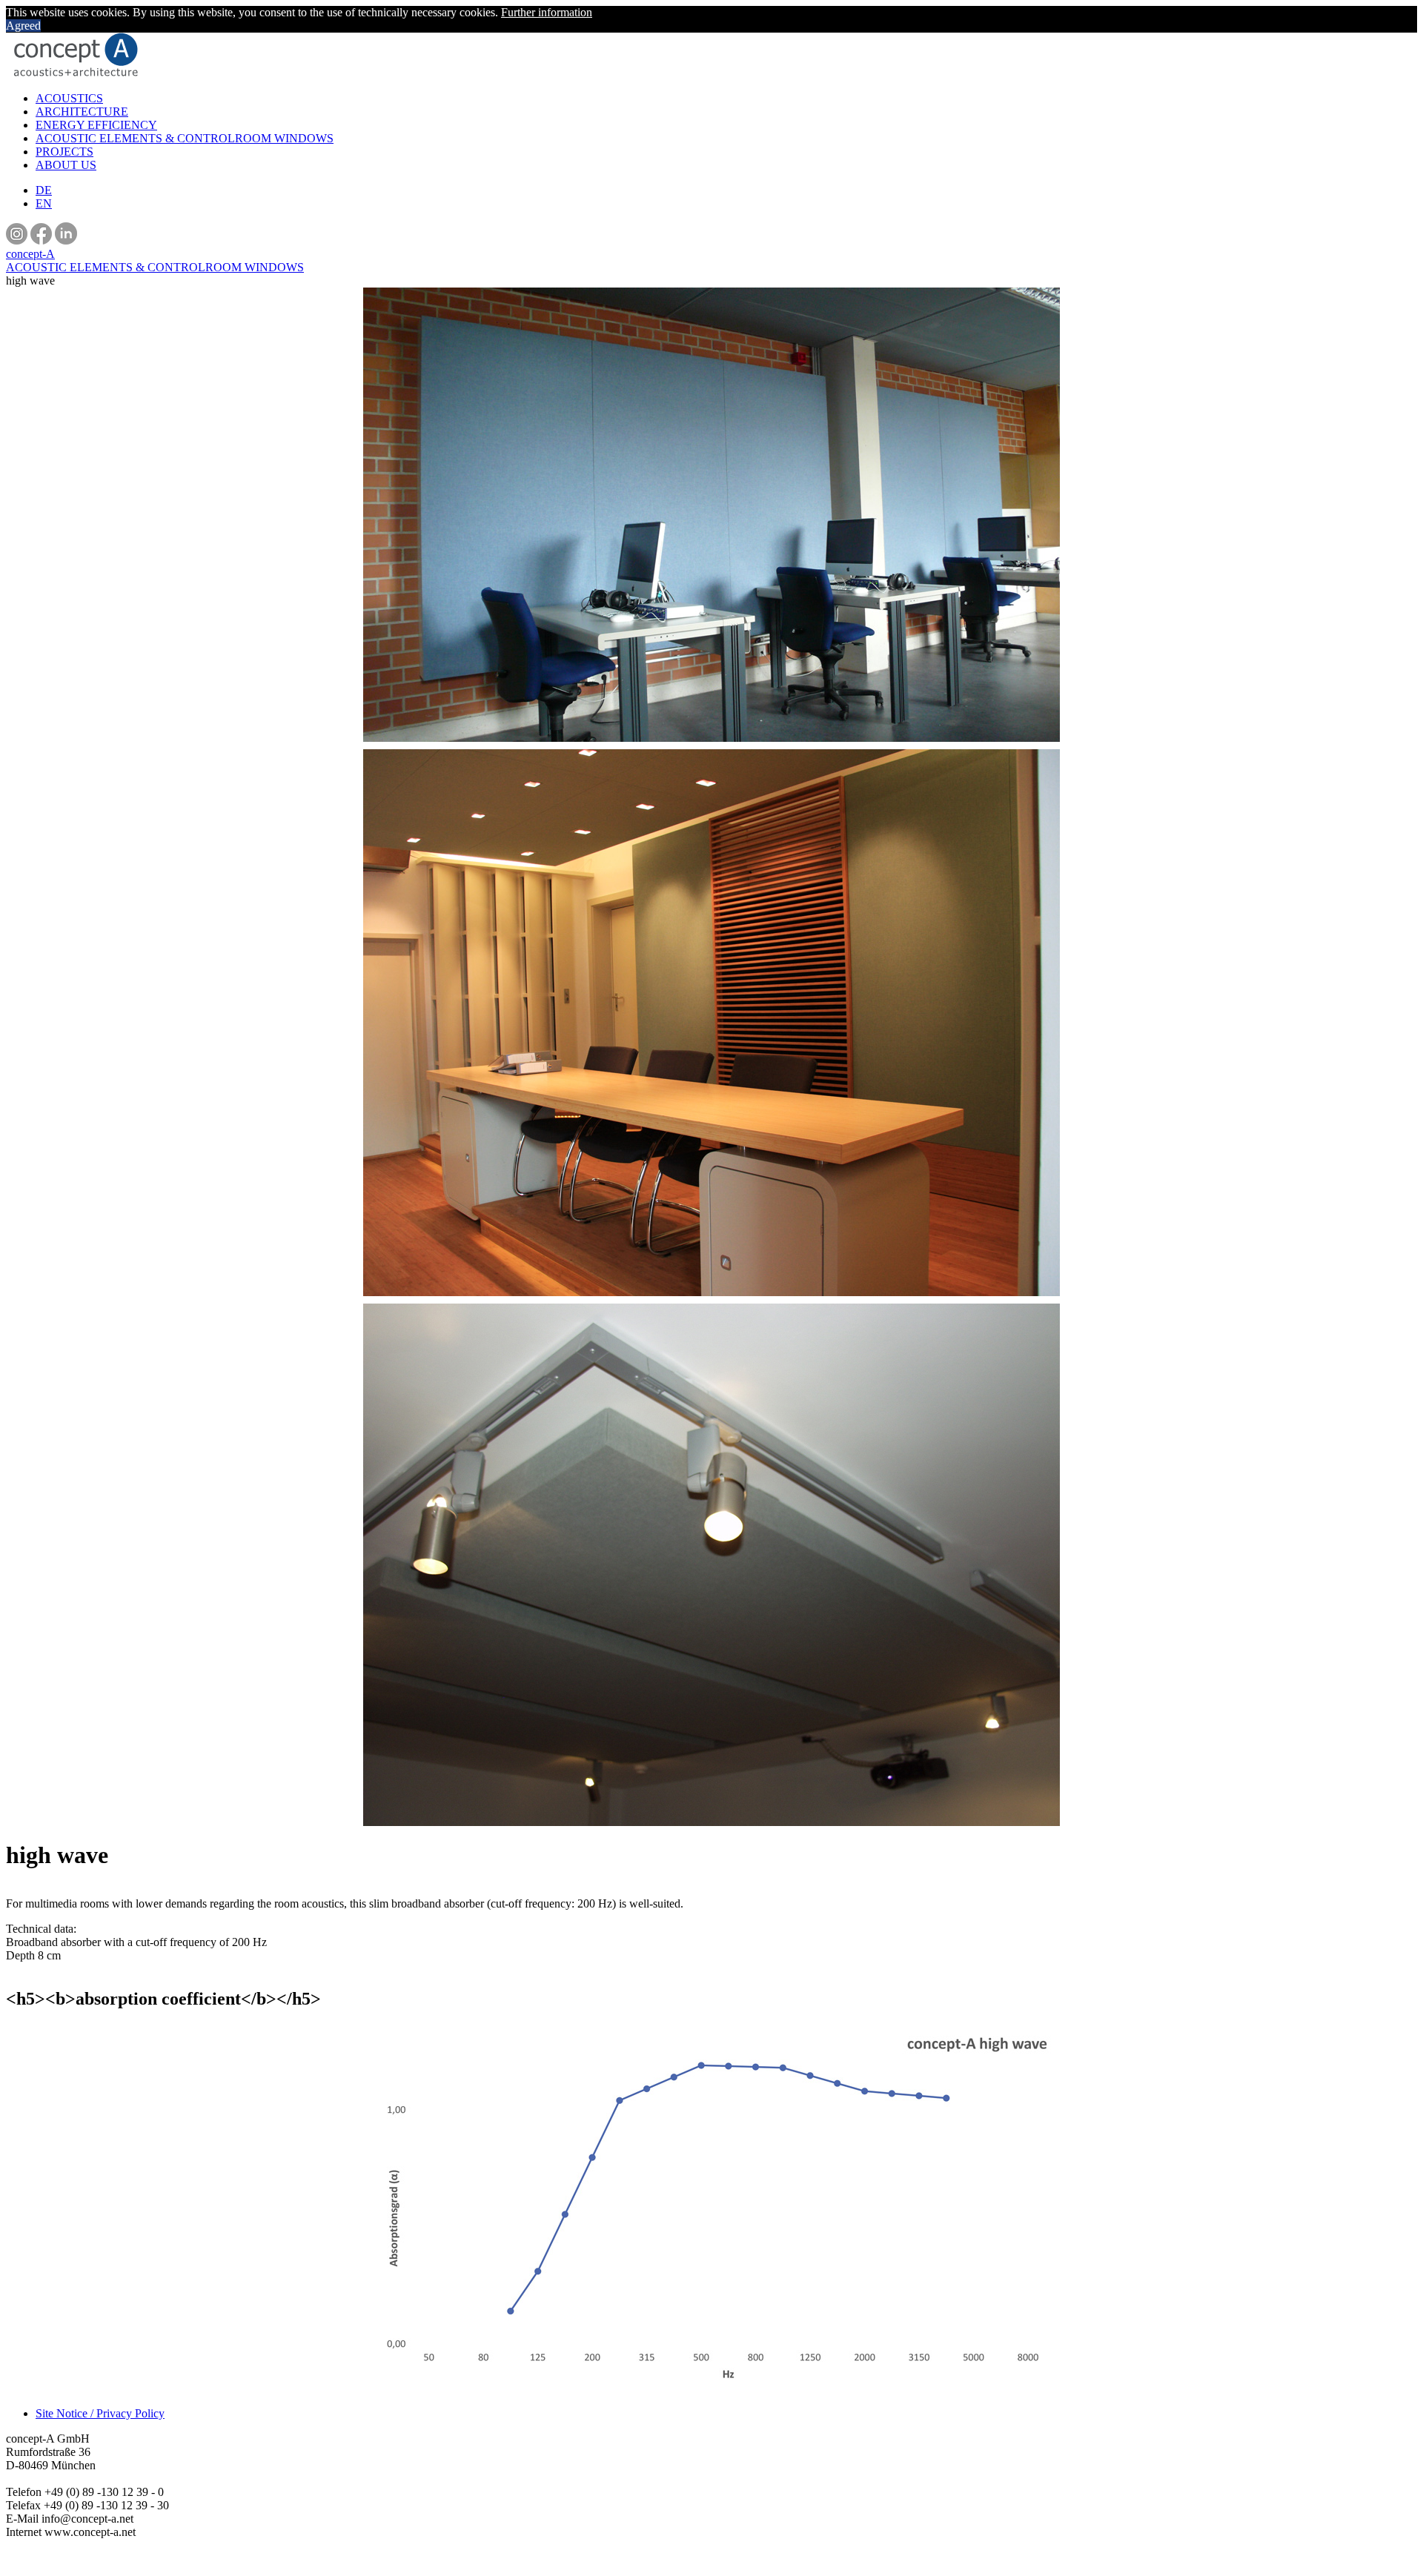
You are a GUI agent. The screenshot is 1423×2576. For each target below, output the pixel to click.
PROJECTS (64, 152)
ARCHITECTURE (82, 112)
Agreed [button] (23, 26)
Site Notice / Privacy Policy (100, 2413)
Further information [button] (547, 12)
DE (44, 190)
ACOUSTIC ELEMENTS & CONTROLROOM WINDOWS (185, 138)
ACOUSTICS (69, 98)
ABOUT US (66, 165)
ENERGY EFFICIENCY (96, 125)
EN (44, 203)
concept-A (30, 254)
